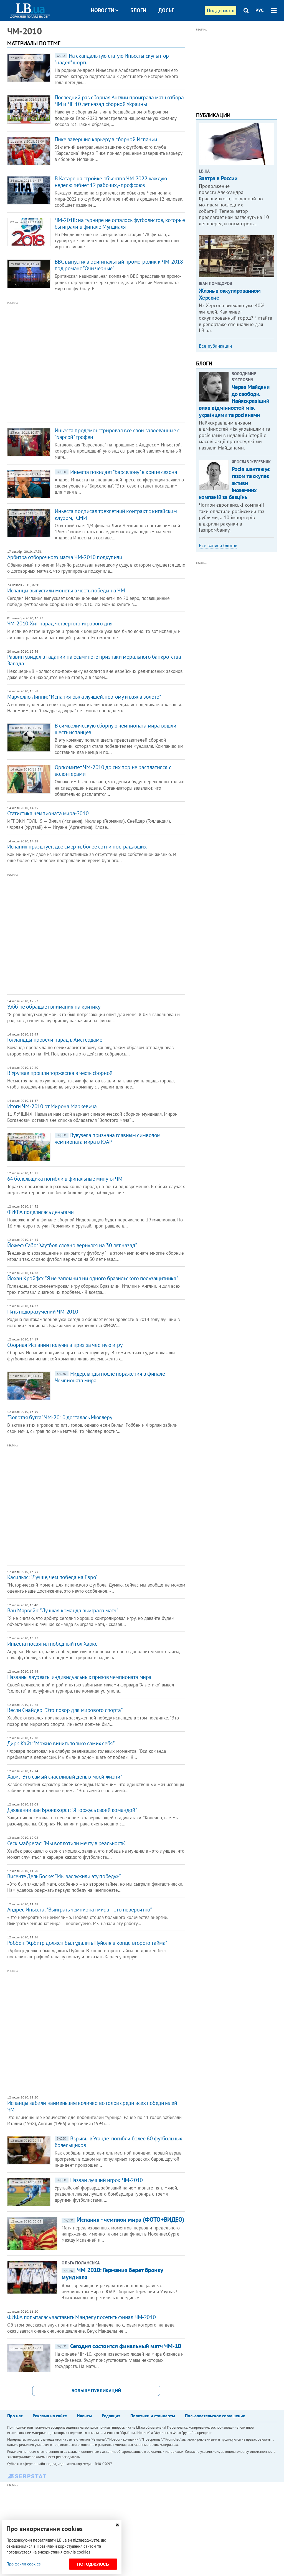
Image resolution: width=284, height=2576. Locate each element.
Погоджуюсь (93, 2564)
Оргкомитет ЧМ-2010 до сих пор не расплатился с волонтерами (113, 771)
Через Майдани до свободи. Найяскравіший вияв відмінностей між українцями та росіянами (234, 401)
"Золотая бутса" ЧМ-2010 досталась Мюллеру (60, 1417)
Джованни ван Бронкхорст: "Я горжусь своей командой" (72, 1810)
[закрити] (117, 2525)
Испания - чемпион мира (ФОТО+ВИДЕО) (124, 2219)
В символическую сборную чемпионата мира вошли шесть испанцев (116, 729)
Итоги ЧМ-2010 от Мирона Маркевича (52, 1106)
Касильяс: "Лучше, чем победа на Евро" (52, 1577)
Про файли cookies (23, 2564)
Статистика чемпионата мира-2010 (48, 813)
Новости (103, 10)
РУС (260, 10)
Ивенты (84, 2416)
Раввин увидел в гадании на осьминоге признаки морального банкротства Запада (94, 660)
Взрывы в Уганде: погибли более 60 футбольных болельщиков (118, 2142)
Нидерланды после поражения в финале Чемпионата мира (110, 1377)
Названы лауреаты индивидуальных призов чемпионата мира (79, 1677)
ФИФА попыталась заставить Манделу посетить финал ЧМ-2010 (82, 2317)
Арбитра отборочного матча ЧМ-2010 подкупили (65, 557)
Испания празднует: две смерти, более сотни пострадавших (77, 847)
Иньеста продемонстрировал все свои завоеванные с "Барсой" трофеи (117, 434)
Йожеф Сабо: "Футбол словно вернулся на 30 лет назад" (72, 1245)
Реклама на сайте (50, 2416)
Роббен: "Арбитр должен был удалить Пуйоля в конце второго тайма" (87, 1943)
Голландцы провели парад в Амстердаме (55, 1040)
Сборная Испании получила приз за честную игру (65, 1345)
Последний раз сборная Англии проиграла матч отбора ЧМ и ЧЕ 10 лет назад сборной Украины (119, 101)
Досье (166, 10)
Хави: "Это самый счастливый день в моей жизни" (65, 1777)
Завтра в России (218, 178)
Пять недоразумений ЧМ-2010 (43, 1312)
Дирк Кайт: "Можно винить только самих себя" (61, 1743)
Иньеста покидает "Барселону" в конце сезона (117, 472)
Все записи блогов (218, 545)
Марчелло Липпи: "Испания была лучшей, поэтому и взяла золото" (84, 697)
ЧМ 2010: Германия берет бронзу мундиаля (112, 2274)
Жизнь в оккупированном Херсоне (230, 294)
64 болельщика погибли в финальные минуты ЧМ (65, 1179)
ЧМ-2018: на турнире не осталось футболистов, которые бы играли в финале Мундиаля (120, 223)
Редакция (111, 2416)
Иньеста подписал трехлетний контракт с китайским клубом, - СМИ (116, 514)
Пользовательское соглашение (215, 2416)
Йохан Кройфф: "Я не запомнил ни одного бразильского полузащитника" (93, 1278)
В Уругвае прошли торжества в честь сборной (60, 1073)
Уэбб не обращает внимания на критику (54, 1007)
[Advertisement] (88, 361)
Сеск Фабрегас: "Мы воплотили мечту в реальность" (66, 1843)
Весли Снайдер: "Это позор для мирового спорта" (65, 1710)
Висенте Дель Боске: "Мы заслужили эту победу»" (64, 1876)
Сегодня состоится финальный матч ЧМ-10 (119, 2346)
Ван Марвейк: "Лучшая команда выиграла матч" (63, 1610)
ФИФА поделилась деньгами (40, 1212)
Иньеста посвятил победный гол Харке (52, 1644)
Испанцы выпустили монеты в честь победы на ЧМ (66, 590)
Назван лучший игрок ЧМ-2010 (100, 2180)
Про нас (15, 2416)
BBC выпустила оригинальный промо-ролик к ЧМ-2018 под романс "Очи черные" (119, 265)
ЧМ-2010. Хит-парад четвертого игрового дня (60, 623)
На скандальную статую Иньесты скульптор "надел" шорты (112, 59)
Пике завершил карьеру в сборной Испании (106, 139)
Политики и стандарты (153, 2416)
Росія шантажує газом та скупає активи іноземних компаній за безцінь (234, 483)
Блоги (138, 10)
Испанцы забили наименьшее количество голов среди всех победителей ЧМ (92, 2106)
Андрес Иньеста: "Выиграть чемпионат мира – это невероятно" (80, 1910)
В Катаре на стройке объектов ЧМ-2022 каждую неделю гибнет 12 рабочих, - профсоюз (111, 182)
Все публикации (215, 346)
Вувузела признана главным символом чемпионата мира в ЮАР (108, 1138)
